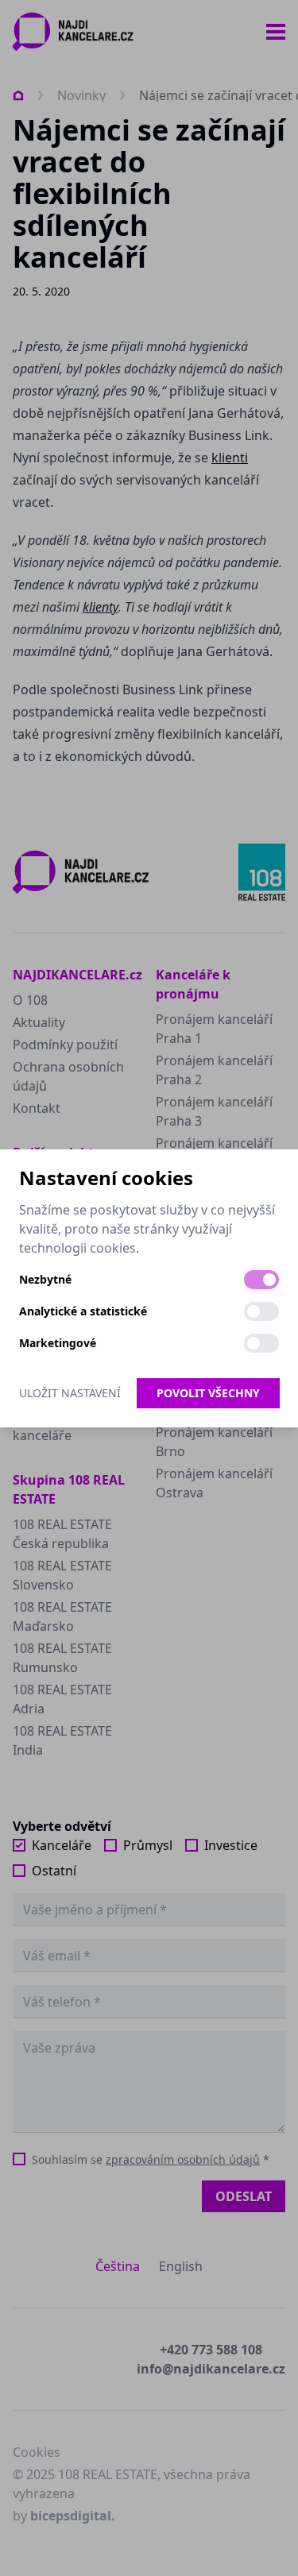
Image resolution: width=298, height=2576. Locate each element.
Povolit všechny (208, 1393)
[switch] (261, 1280)
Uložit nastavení (70, 1393)
